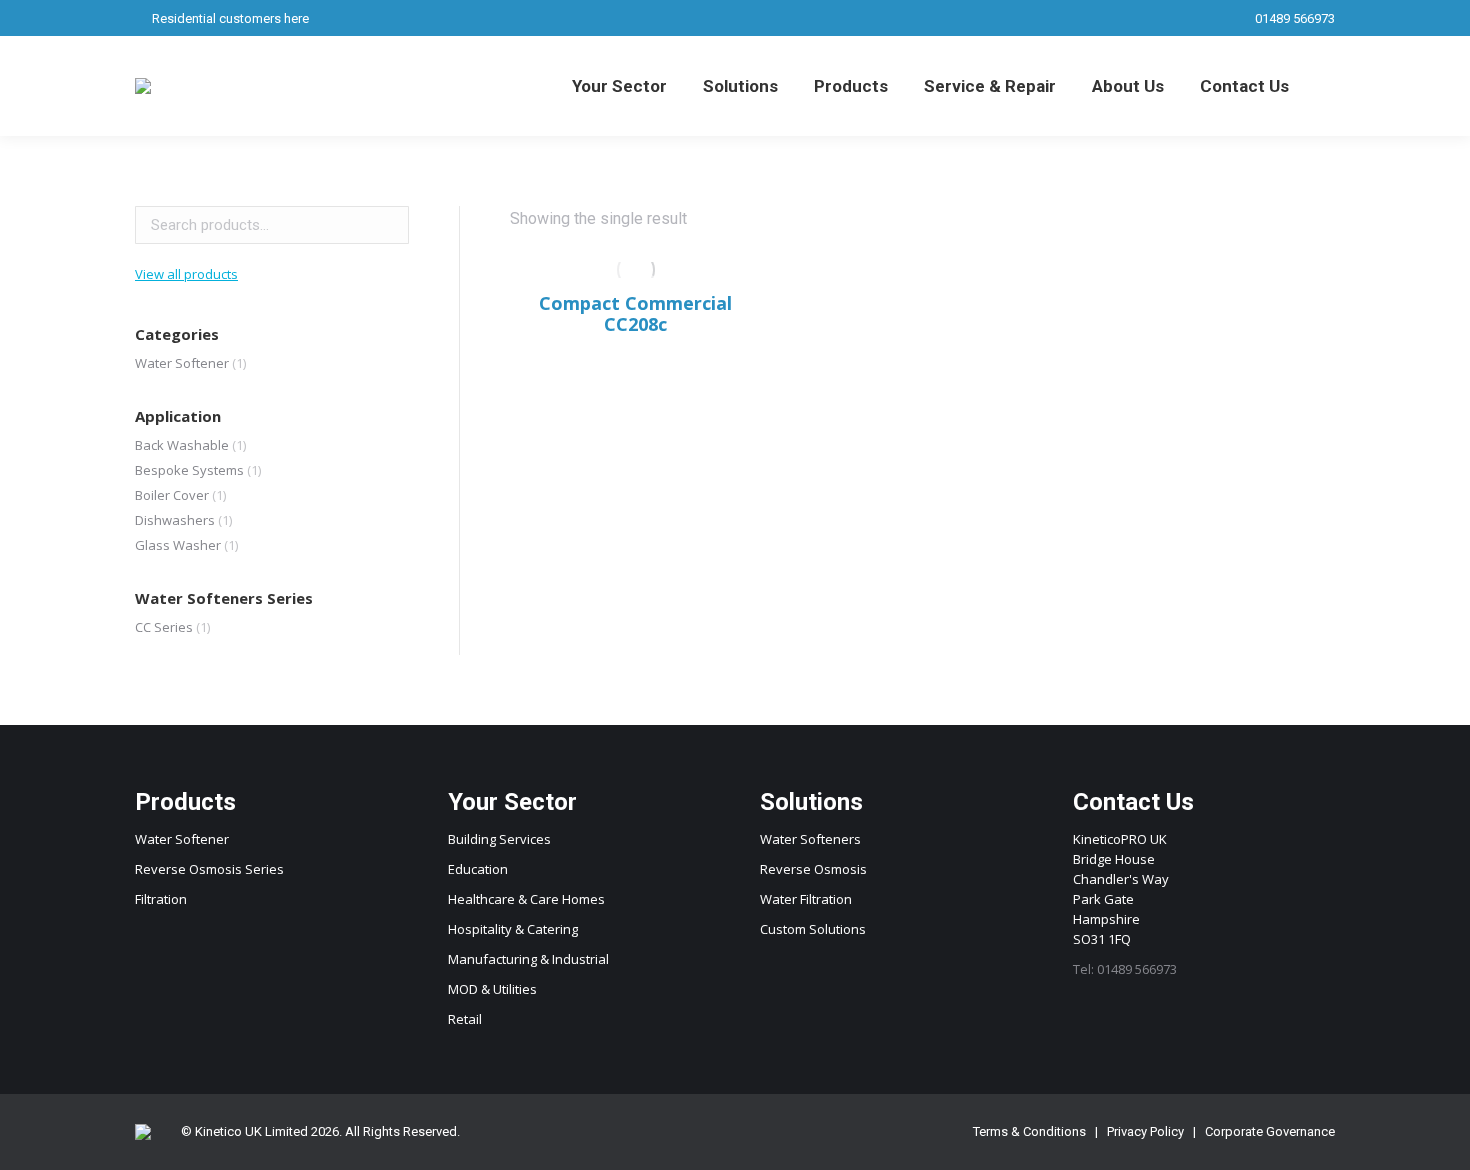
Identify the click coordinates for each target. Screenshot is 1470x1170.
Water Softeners (810, 839)
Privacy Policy (1145, 1131)
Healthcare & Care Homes (526, 899)
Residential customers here (230, 18)
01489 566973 (1295, 18)
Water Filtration (806, 899)
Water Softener (182, 363)
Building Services (499, 839)
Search (388, 225)
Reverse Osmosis (813, 869)
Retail (465, 1019)
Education (478, 869)
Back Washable (182, 445)
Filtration (161, 899)
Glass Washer (178, 545)
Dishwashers (175, 520)
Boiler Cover (172, 495)
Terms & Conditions (1029, 1131)
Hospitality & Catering (513, 929)
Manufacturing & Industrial (528, 959)
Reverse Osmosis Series (209, 869)
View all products (186, 274)
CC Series (164, 627)
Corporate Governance (1270, 1131)
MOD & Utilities (492, 989)
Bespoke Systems (189, 470)
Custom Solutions (813, 929)
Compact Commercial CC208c (635, 313)
